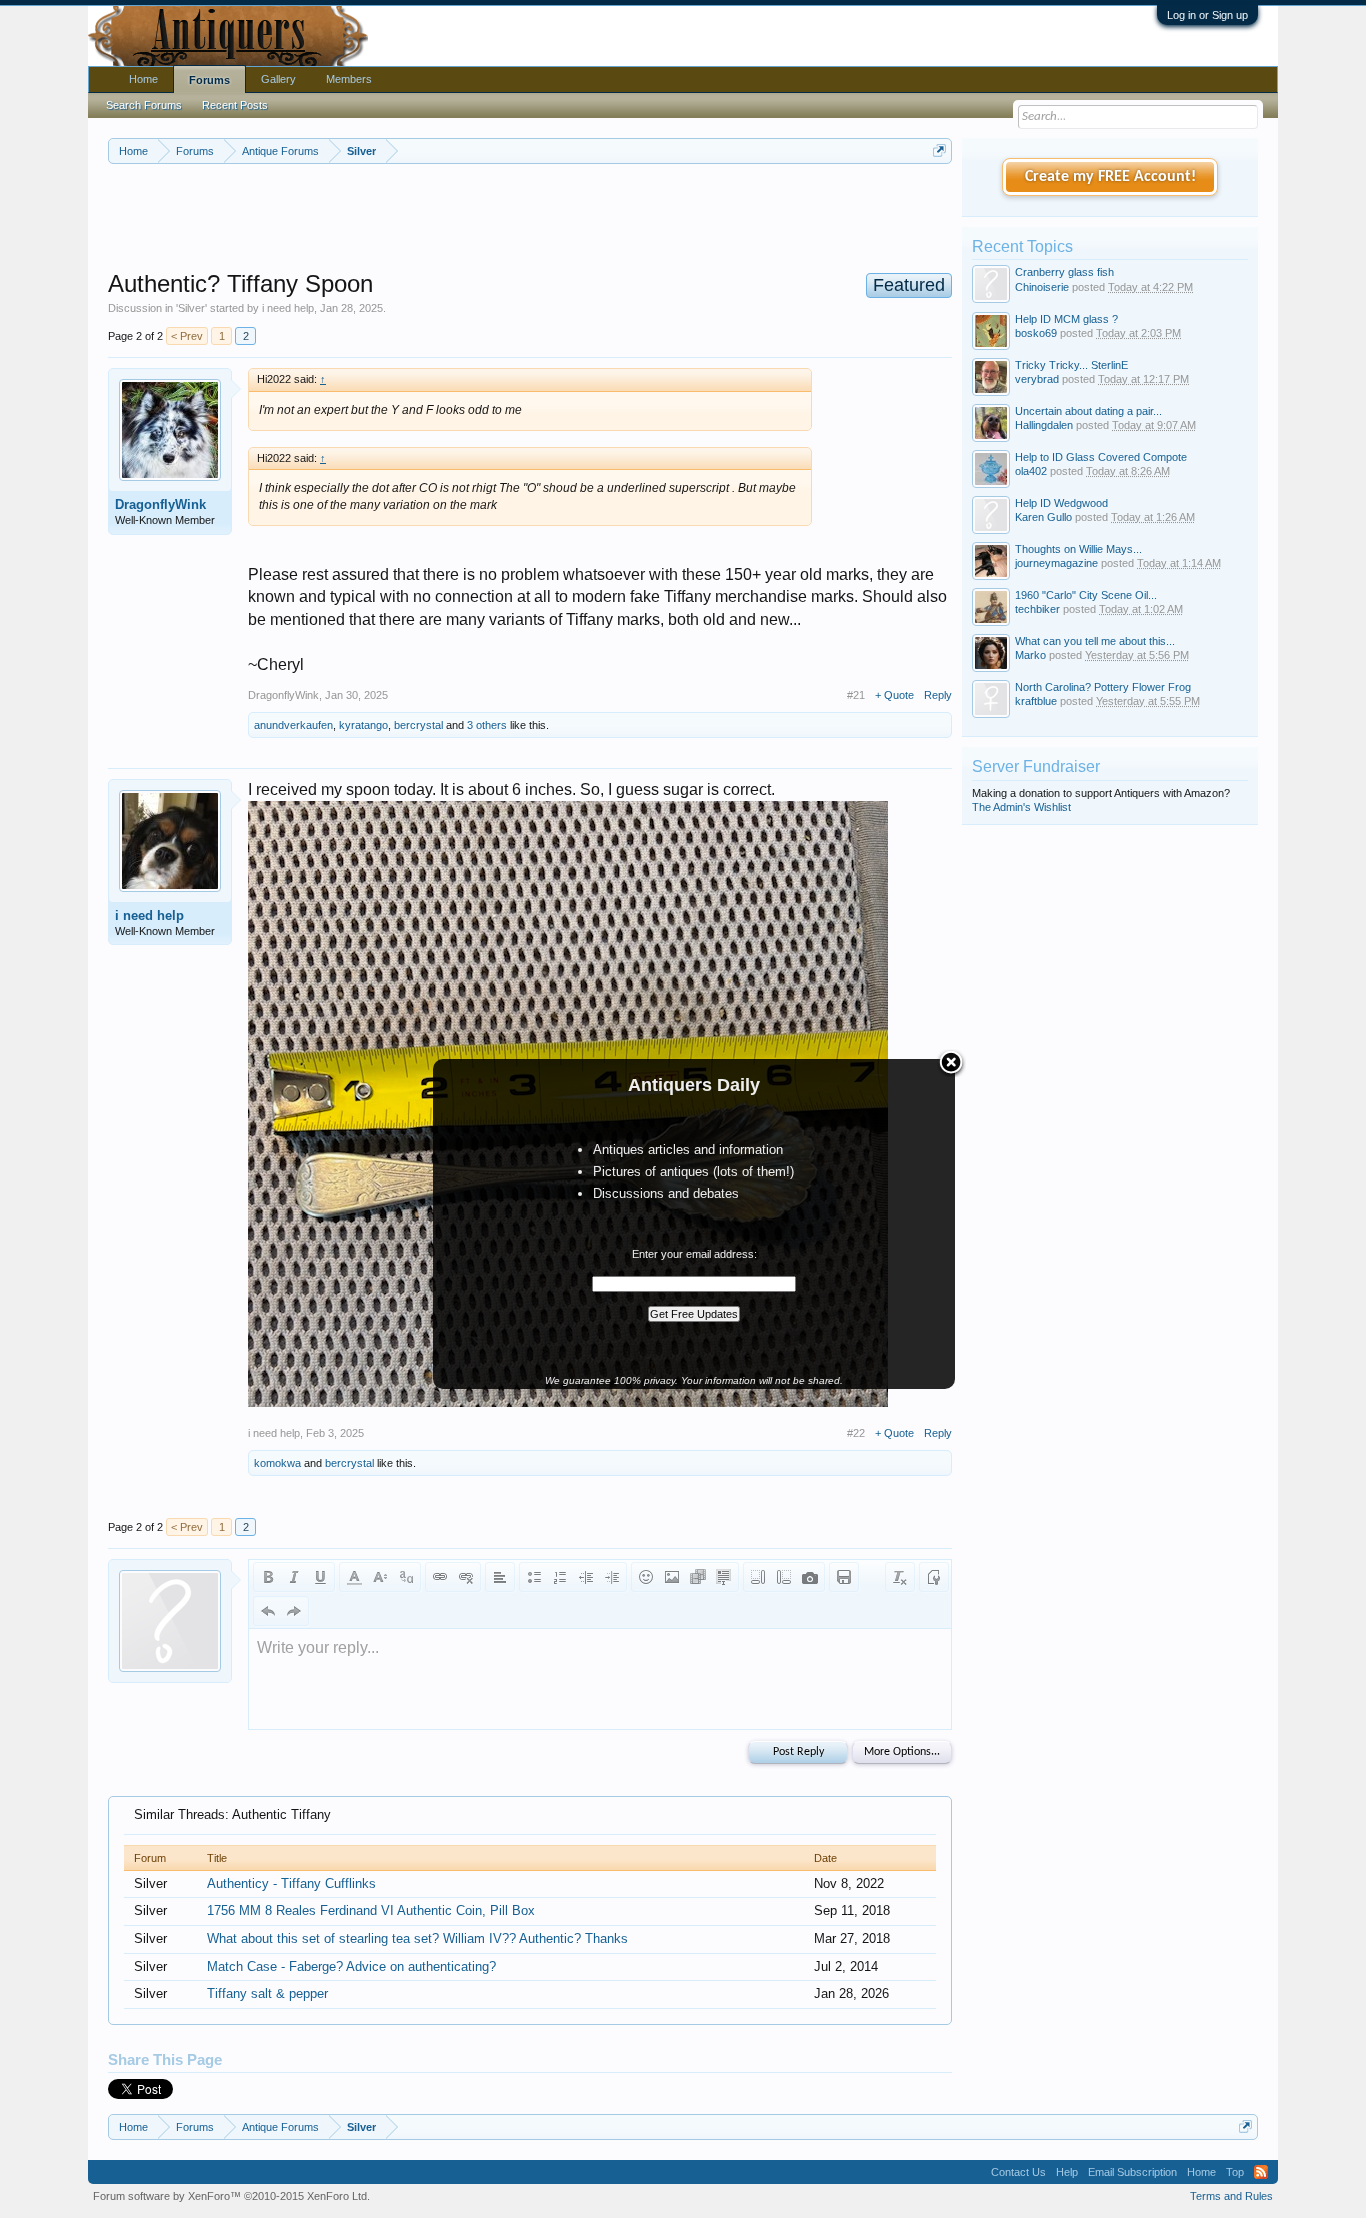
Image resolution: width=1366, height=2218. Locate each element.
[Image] (672, 1577)
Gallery (278, 79)
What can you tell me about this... (1095, 641)
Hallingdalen (1044, 425)
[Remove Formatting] (900, 1577)
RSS (1261, 2172)
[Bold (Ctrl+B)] (268, 1577)
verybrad (1037, 379)
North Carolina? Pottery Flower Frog (1103, 687)
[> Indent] (612, 1577)
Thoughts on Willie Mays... (1078, 549)
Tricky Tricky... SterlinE (1071, 365)
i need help (288, 308)
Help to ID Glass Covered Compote (1101, 457)
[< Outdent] (586, 1577)
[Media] (698, 1577)
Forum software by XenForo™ (231, 2196)
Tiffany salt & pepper (267, 1993)
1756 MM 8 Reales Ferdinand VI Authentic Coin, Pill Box (371, 1910)
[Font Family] (406, 1577)
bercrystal (418, 725)
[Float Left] (758, 1577)
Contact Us (1018, 2172)
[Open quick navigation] (939, 150)
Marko (1030, 655)
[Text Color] (354, 1577)
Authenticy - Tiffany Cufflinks (291, 1883)
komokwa (277, 1463)
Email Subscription (1132, 2172)
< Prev (187, 336)
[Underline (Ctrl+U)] (320, 1577)
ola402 (1031, 471)
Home (143, 79)
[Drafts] (844, 1577)
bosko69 (1036, 333)
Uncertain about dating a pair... (1088, 411)
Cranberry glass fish (1064, 272)
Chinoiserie (1042, 287)
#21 (856, 695)
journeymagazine (1056, 563)
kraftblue (1036, 701)
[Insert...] (724, 1577)
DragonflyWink (160, 504)
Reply (938, 695)
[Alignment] (500, 1577)
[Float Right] (784, 1577)
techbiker (1037, 609)
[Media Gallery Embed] (810, 1577)
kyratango (363, 725)
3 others (487, 725)
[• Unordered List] (534, 1577)
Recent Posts (235, 105)
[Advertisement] (530, 219)
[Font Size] (380, 1577)
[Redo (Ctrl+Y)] (294, 1611)
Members (349, 79)
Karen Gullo (1043, 517)
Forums (209, 80)
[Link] (440, 1577)
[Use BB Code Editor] (934, 1577)
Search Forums (144, 105)
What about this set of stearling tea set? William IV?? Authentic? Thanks (417, 1938)
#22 (856, 1433)
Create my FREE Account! (1110, 177)
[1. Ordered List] (560, 1577)
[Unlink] (466, 1577)
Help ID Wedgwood (1061, 503)
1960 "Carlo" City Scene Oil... (1086, 595)
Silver (191, 308)
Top (1235, 2172)
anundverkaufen (293, 725)
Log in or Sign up (1207, 15)
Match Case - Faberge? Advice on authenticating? (351, 1966)
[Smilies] (646, 1577)
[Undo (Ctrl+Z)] (268, 1611)
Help (1067, 2172)
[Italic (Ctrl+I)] (294, 1577)
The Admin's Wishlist (1021, 807)
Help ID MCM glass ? (1066, 319)
